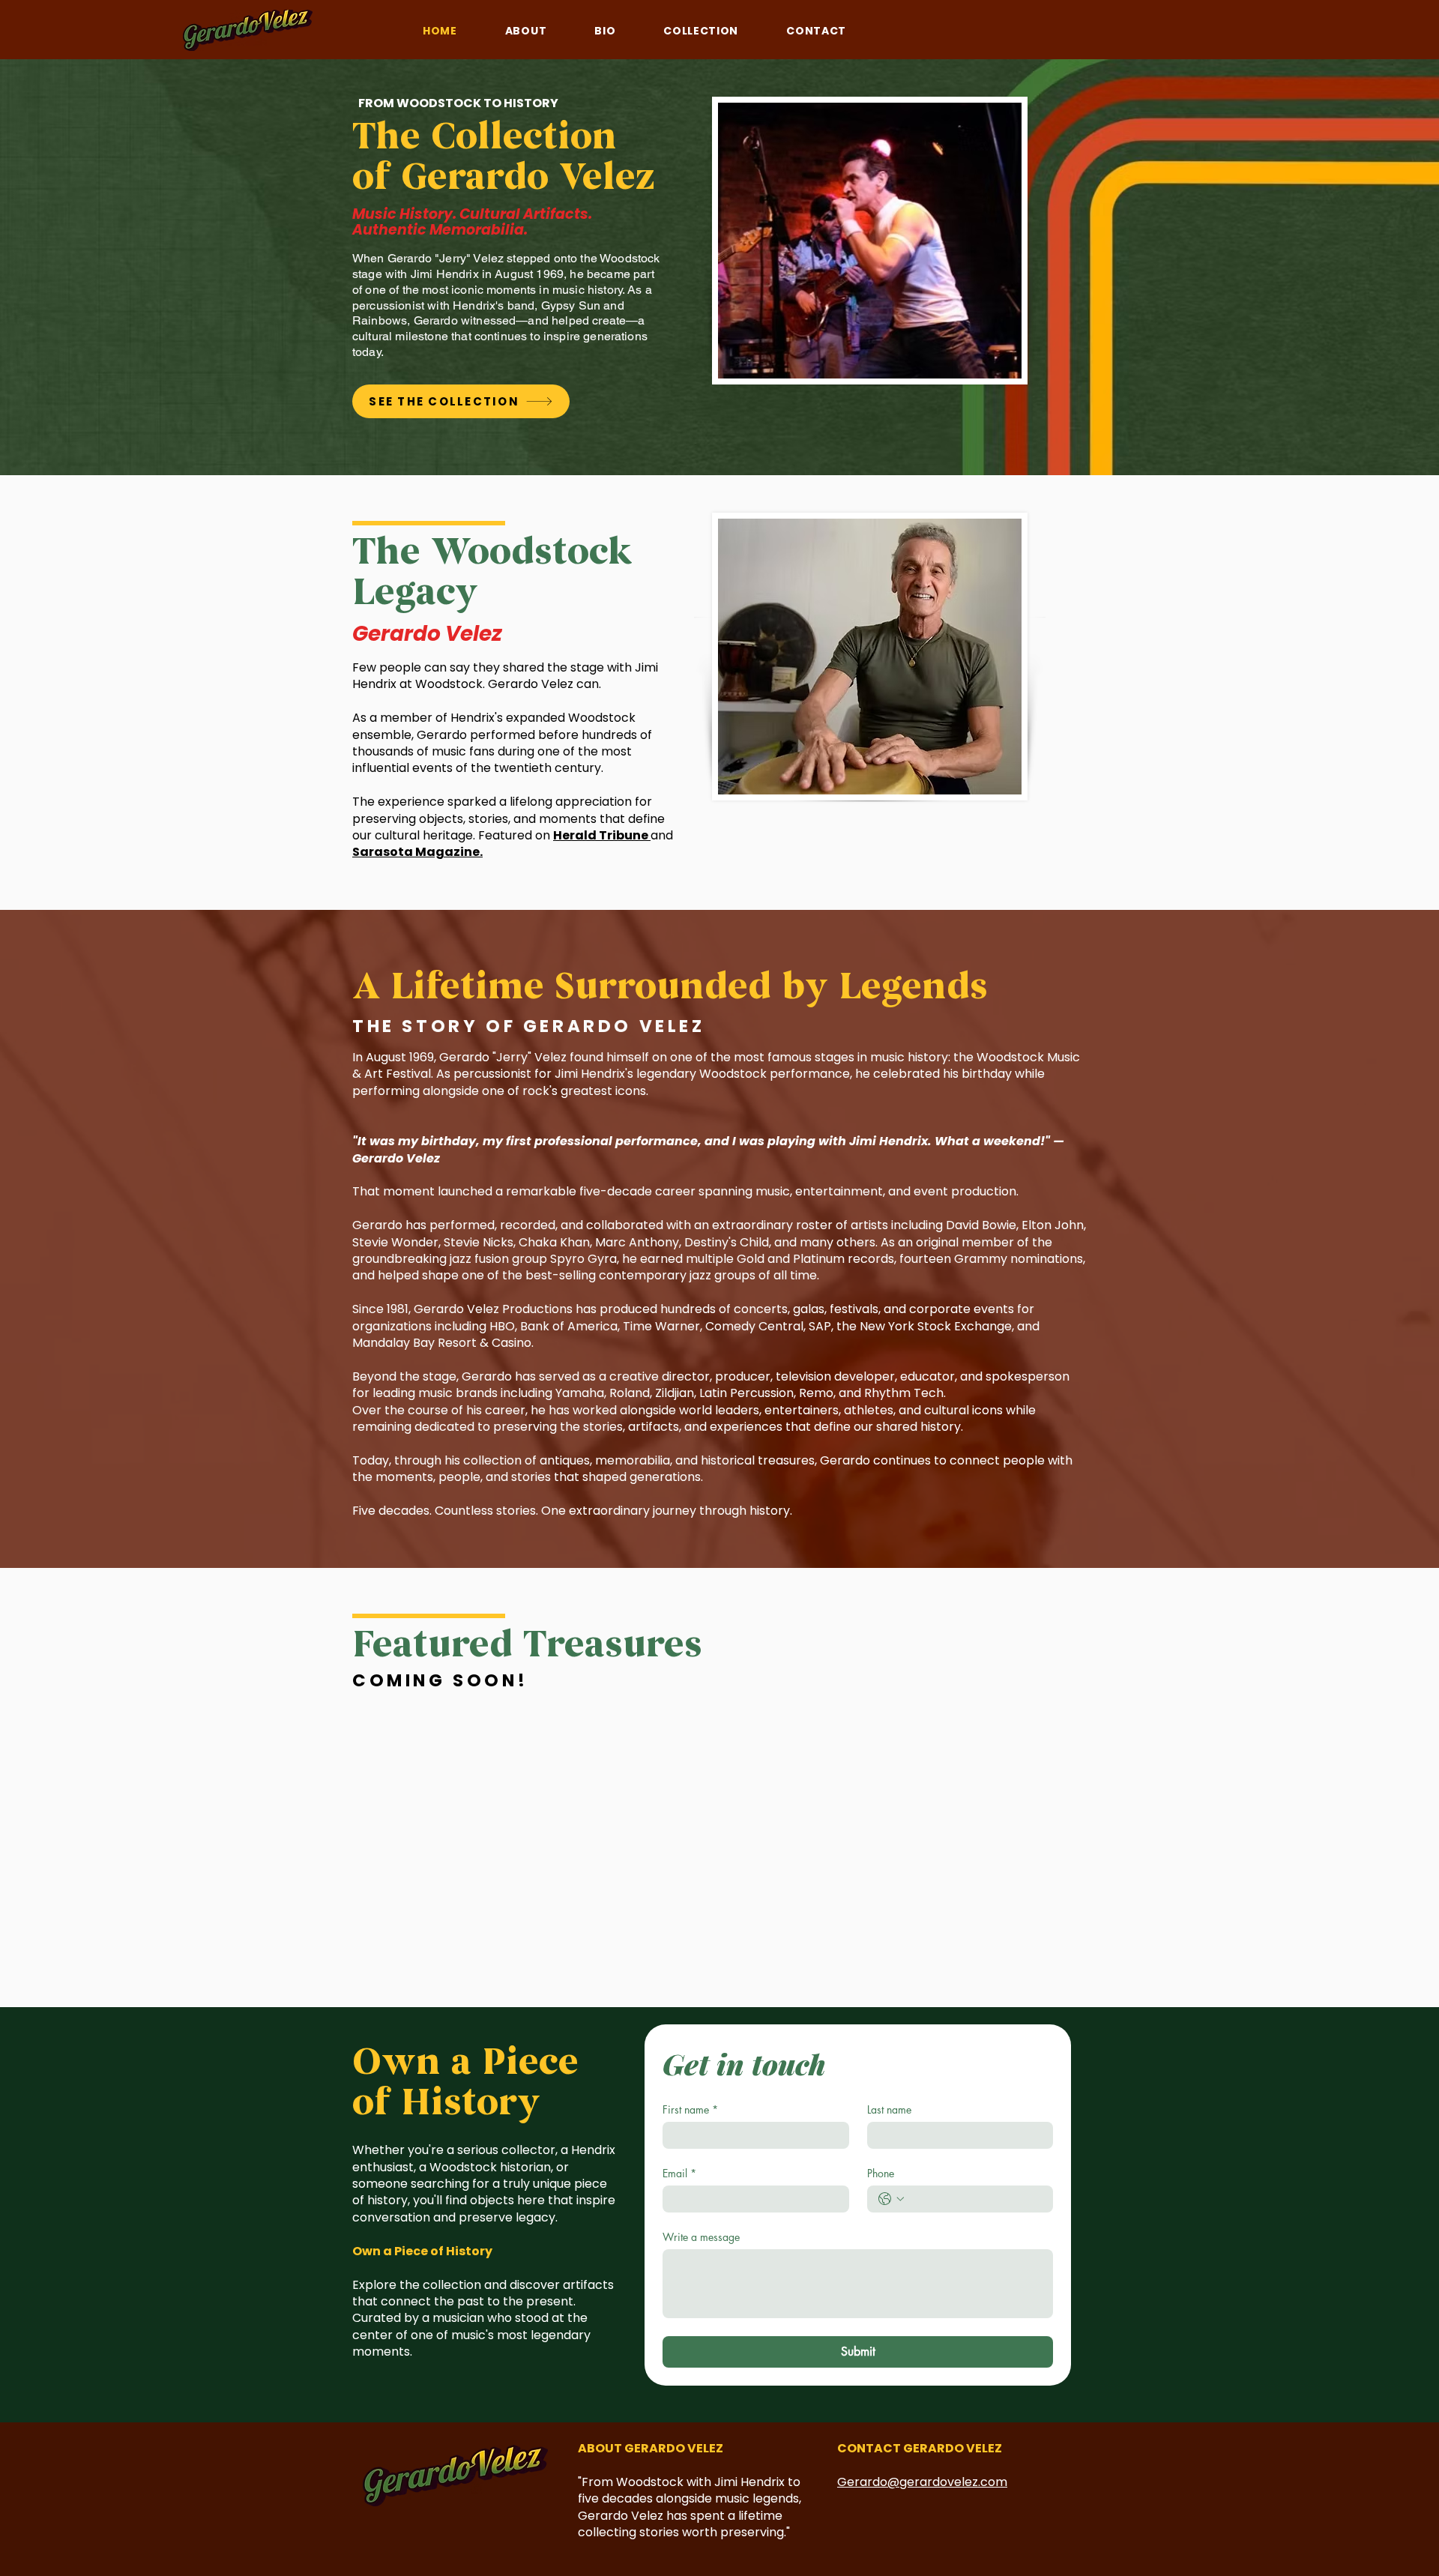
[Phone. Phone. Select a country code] (891, 2199)
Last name (889, 2109)
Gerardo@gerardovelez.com (922, 2482)
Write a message (701, 2237)
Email (679, 2173)
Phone (881, 2173)
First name (690, 2109)
